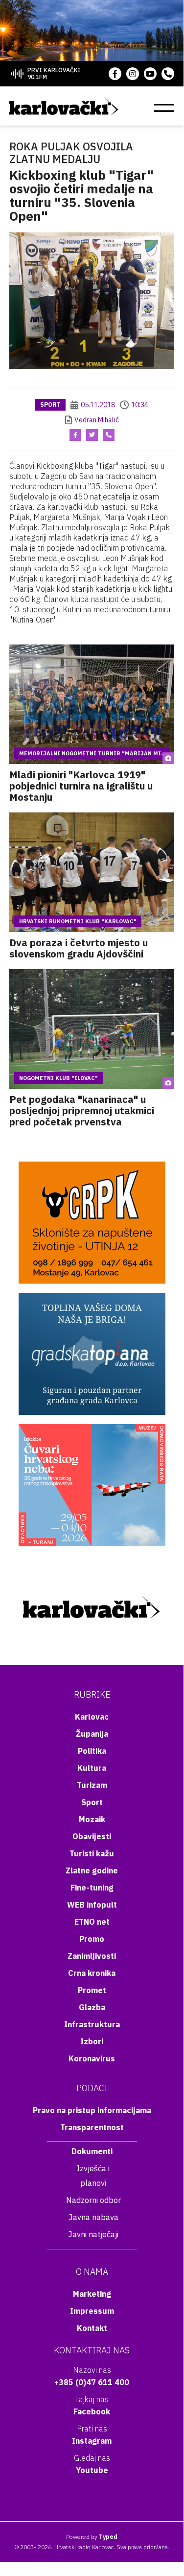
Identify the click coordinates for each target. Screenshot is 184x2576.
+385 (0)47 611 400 (92, 2382)
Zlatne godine (92, 1870)
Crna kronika (92, 1973)
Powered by (92, 2537)
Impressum (92, 2311)
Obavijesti (92, 1836)
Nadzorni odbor (93, 2200)
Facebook (92, 2411)
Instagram (92, 2441)
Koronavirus (92, 2058)
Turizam (92, 1785)
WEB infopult (92, 1905)
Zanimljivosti (92, 1956)
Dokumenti (92, 2151)
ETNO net (92, 1922)
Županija (92, 1734)
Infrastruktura (92, 2024)
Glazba (92, 2007)
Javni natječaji (93, 2234)
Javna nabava (93, 2217)
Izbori (92, 2041)
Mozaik (92, 1819)
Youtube (92, 2470)
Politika (92, 1751)
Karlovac (92, 1717)
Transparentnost (92, 2127)
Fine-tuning (92, 1888)
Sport (50, 405)
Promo (92, 1939)
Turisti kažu (92, 1853)
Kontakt (92, 2328)
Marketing (92, 2294)
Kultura (92, 1768)
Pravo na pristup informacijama (92, 2110)
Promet (92, 1990)
